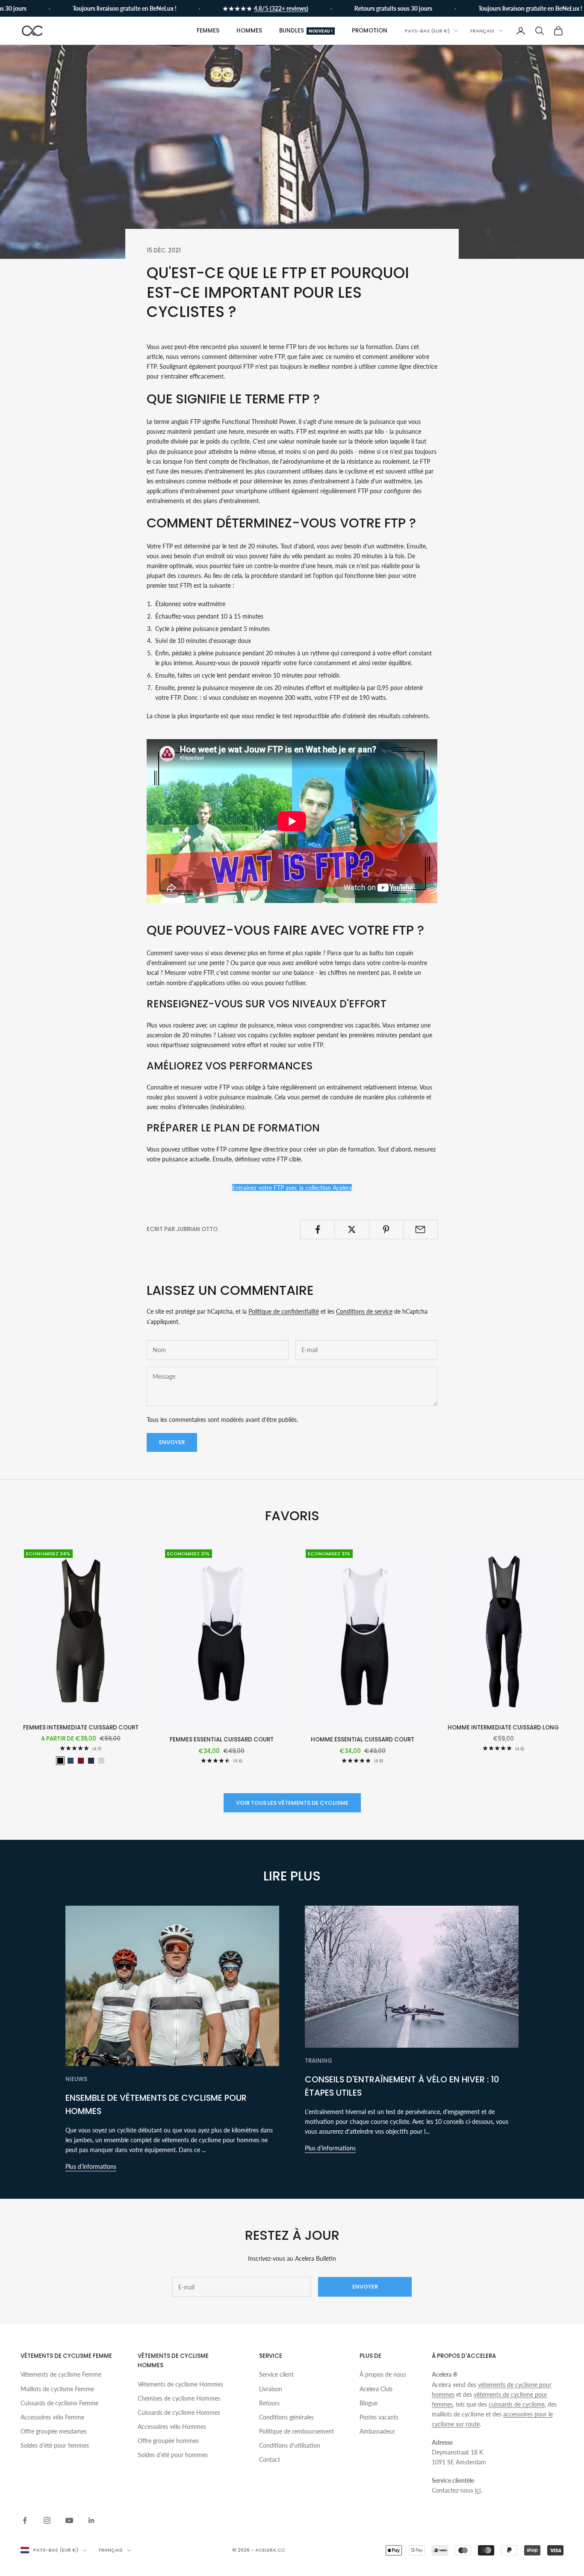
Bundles (306, 31)
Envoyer (172, 1442)
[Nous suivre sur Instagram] (47, 2520)
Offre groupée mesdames (54, 2431)
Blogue (369, 2403)
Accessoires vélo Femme (52, 2417)
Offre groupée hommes (168, 2441)
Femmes (208, 31)
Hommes (249, 31)
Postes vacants (379, 2417)
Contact (270, 2459)
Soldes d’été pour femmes (55, 2445)
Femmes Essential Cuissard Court (222, 1740)
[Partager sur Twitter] (352, 1229)
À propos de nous (383, 2374)
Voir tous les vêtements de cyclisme (292, 1803)
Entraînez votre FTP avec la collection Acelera (292, 1188)
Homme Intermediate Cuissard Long (503, 1728)
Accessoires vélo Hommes (172, 2426)
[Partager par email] (420, 1229)
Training (319, 2061)
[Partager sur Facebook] (317, 1229)
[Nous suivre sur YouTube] (69, 2520)
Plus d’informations (91, 2166)
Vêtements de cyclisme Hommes (180, 2384)
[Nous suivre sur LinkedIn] (91, 2520)
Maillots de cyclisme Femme (57, 2389)
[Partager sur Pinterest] (386, 1229)
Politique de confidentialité (284, 1311)
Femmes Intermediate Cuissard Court (81, 1728)
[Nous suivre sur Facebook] (25, 2520)
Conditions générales (286, 2417)
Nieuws (76, 2079)
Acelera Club (376, 2389)
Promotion (370, 31)
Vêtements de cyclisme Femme (61, 2374)
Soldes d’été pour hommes (173, 2455)
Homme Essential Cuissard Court (363, 1740)
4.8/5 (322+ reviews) (251, 8)
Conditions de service (364, 1311)
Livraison (271, 2389)
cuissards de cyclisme (517, 2404)
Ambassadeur (377, 2431)
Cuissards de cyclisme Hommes (179, 2412)
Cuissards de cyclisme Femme (59, 2403)
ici (478, 2490)
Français (482, 31)
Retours (269, 2403)
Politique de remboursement (296, 2431)
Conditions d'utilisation (290, 2445)
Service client (276, 2374)
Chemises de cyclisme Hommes (179, 2398)
